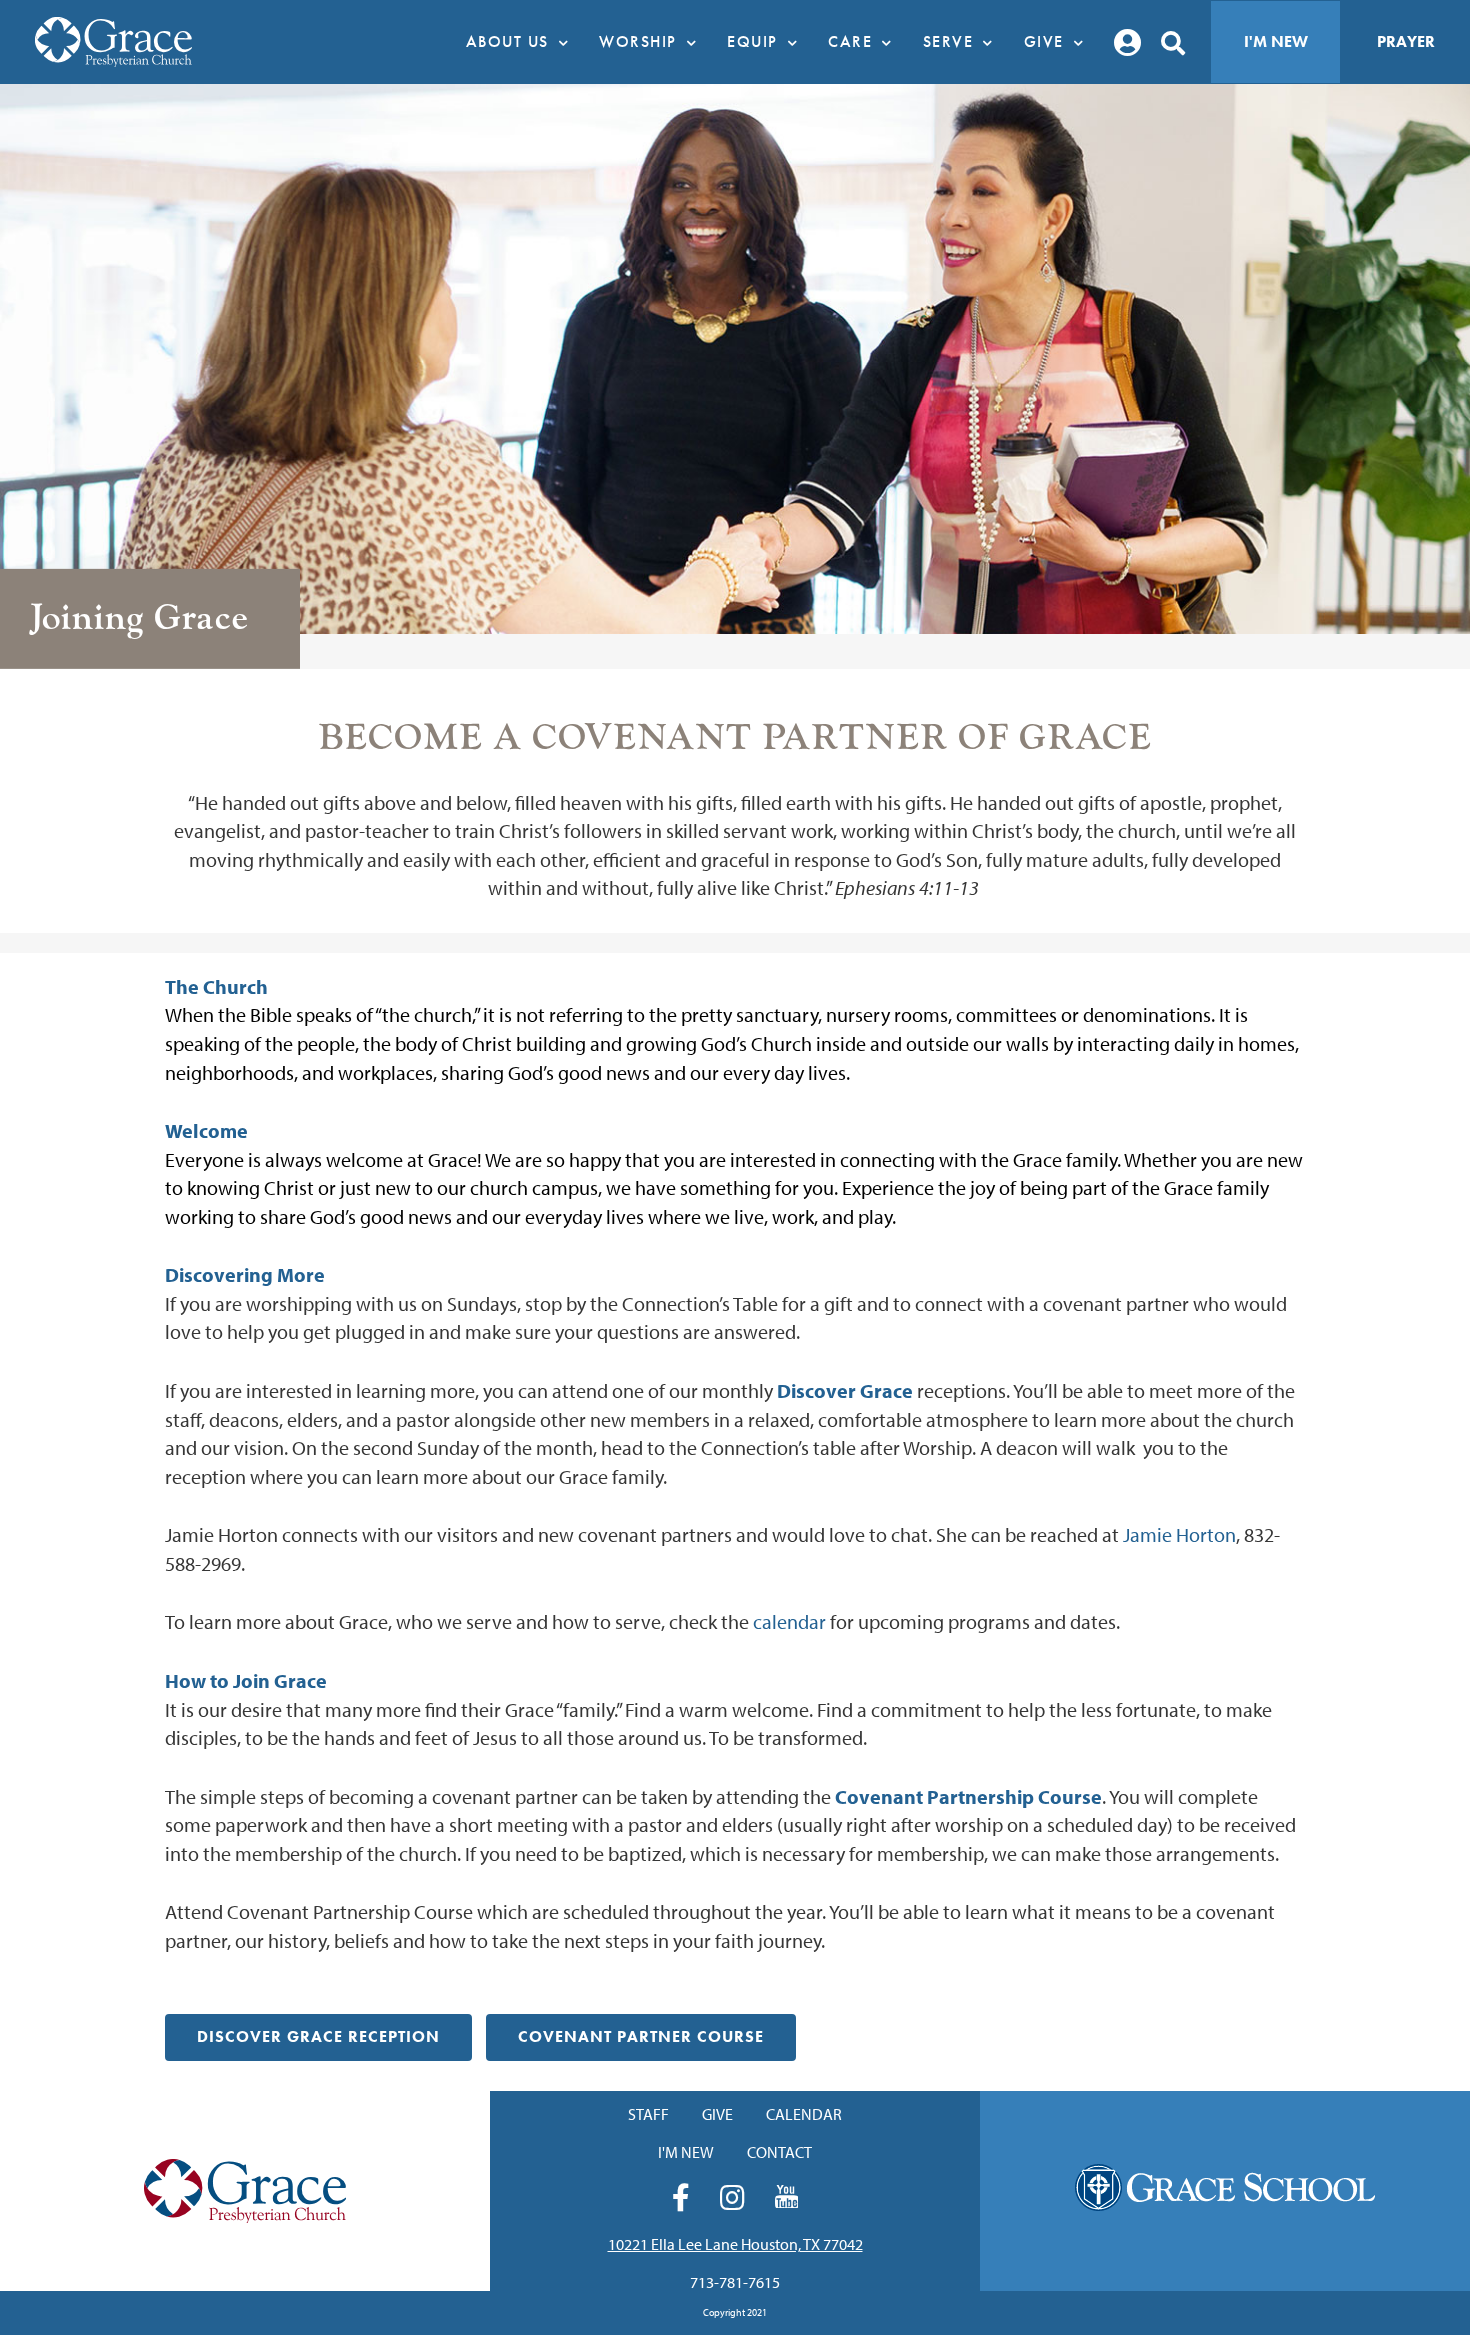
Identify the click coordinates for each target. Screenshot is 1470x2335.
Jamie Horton (1179, 1534)
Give (717, 2114)
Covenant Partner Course (641, 2036)
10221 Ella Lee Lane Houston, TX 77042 (735, 2244)
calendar (789, 1621)
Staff (648, 2114)
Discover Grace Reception (318, 2036)
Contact (779, 2152)
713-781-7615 (735, 2282)
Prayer (1406, 41)
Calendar (804, 2114)
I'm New (1276, 41)
